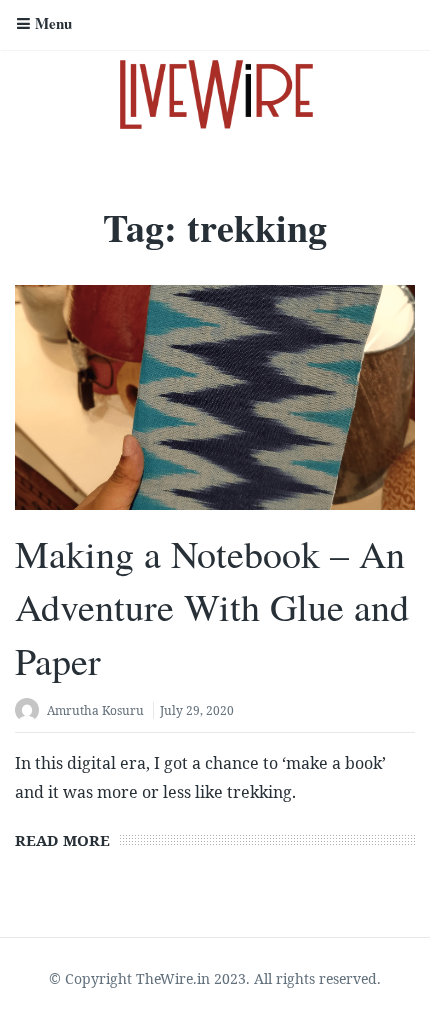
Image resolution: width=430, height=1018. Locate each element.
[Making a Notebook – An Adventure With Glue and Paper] (215, 397)
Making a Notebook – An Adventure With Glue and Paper (212, 606)
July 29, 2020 (197, 710)
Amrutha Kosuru (95, 710)
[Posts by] (31, 712)
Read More (62, 840)
